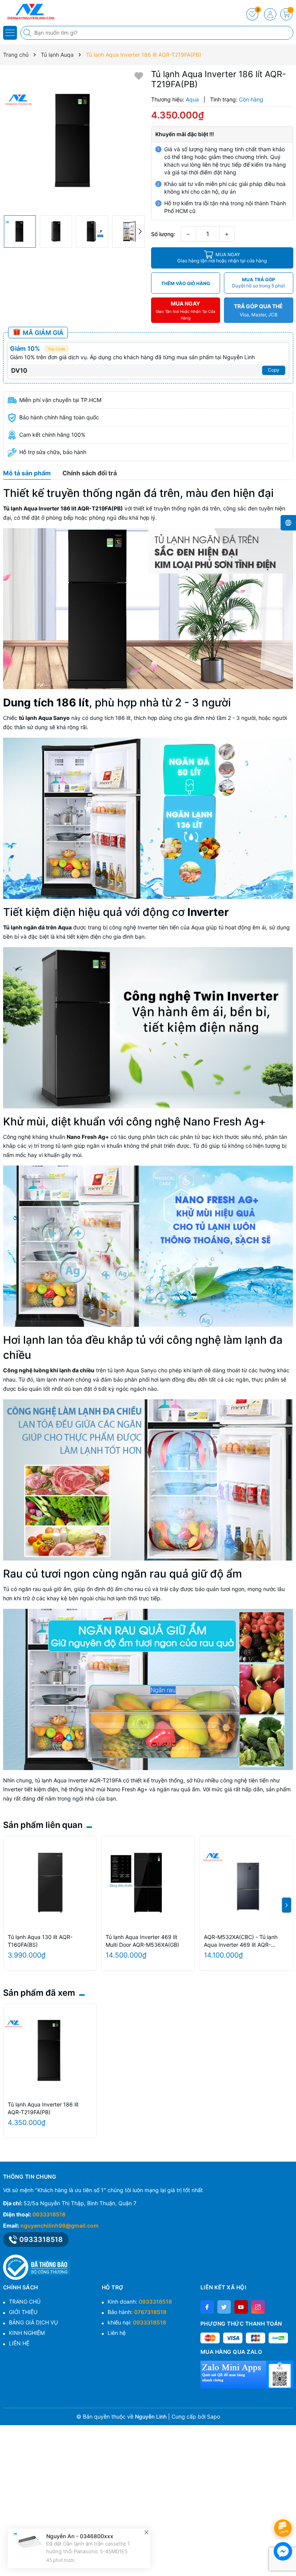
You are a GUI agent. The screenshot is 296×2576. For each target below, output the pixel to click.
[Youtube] (241, 2307)
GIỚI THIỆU (23, 2312)
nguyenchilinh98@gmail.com (60, 2225)
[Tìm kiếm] (28, 33)
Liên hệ (117, 2333)
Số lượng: (163, 234)
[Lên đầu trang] (284, 2508)
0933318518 (49, 2214)
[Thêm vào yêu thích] (139, 75)
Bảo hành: (137, 2312)
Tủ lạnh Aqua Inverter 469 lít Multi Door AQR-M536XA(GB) (142, 1941)
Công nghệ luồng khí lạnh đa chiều (49, 1370)
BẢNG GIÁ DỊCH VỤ (33, 2322)
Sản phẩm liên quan (43, 1825)
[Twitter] (224, 2307)
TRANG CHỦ (25, 2302)
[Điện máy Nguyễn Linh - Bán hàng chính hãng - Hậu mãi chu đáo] (29, 12)
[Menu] (10, 33)
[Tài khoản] (270, 14)
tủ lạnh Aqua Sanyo (44, 718)
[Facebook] (207, 2307)
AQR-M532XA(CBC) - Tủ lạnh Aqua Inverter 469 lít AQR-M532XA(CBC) (241, 1941)
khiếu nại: (137, 2322)
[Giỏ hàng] (286, 14)
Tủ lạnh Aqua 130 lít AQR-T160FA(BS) (40, 1941)
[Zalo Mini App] (247, 2375)
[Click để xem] (74, 140)
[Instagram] (258, 2307)
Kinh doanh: (140, 2302)
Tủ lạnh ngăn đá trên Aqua (37, 927)
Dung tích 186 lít (46, 703)
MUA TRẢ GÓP (258, 283)
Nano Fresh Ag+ (88, 1137)
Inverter (208, 912)
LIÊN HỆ (19, 2343)
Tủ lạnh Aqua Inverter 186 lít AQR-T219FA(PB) (63, 508)
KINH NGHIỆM (27, 2333)
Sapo (214, 2416)
